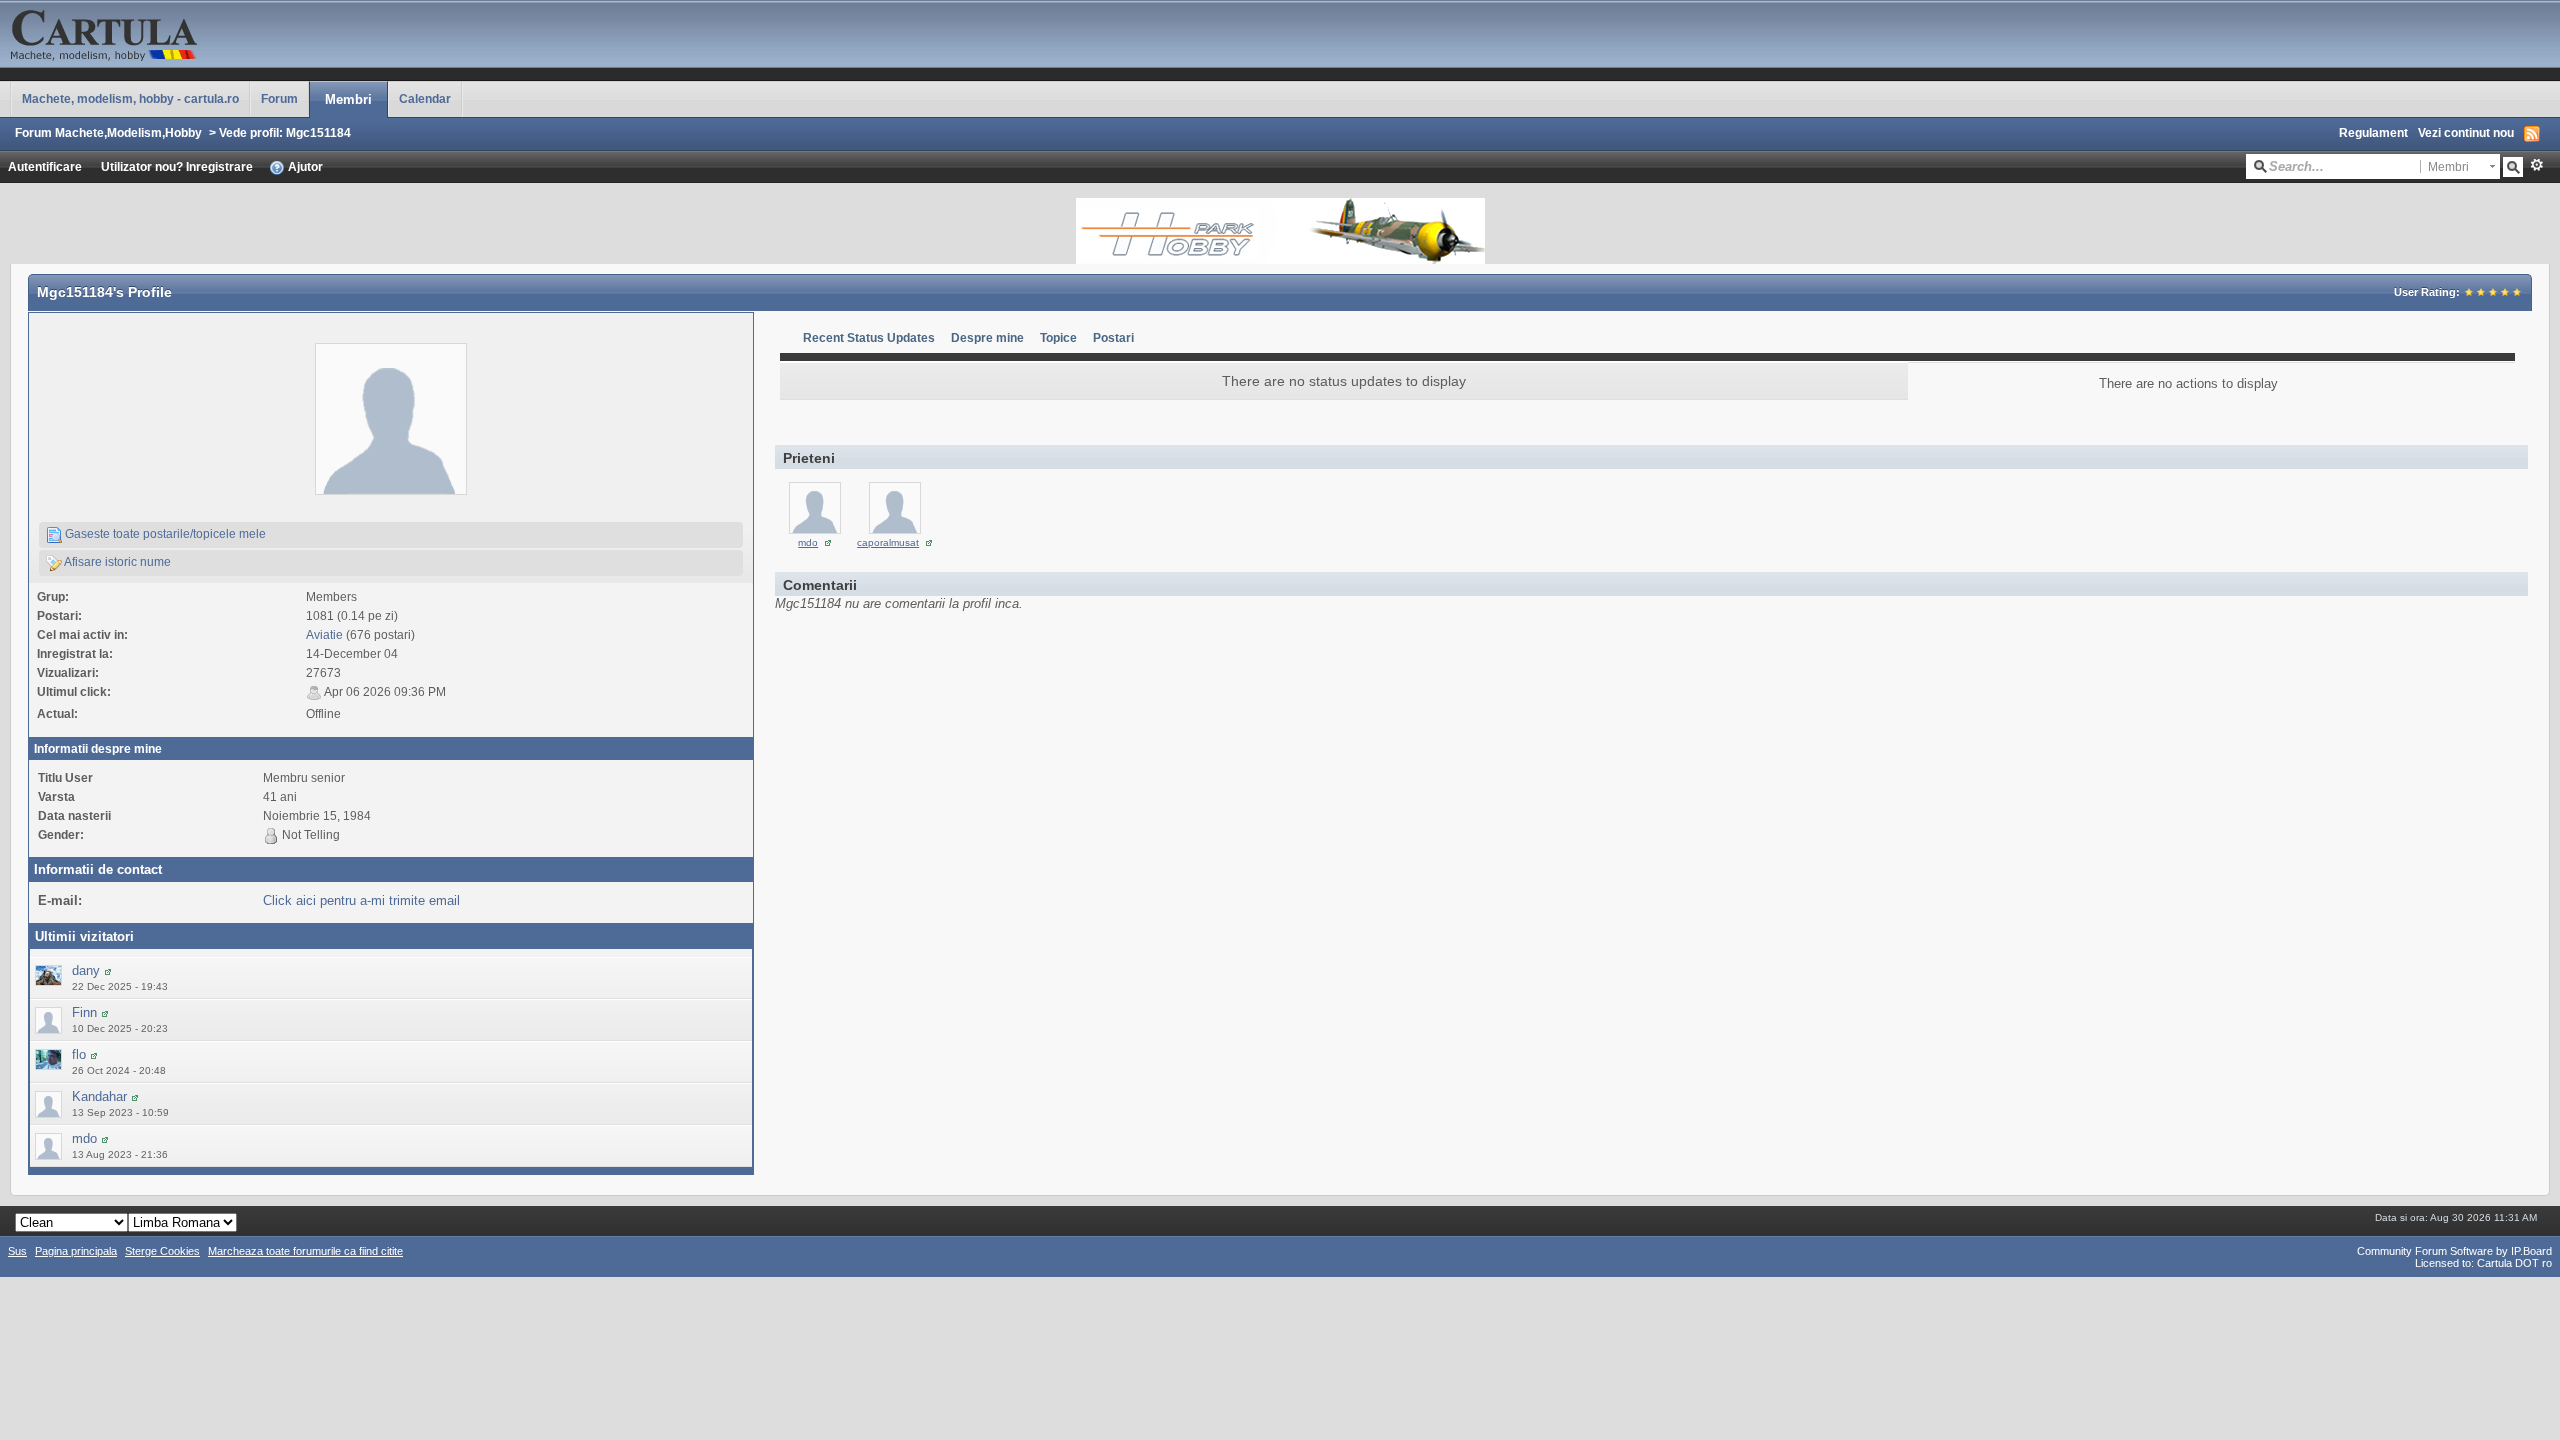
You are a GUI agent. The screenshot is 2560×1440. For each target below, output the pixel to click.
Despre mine (987, 337)
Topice (1058, 337)
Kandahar (99, 1096)
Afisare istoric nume (116, 561)
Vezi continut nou (2466, 132)
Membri (348, 99)
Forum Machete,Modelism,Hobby (108, 132)
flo (79, 1054)
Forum (279, 98)
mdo (84, 1138)
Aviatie (324, 634)
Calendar (425, 98)
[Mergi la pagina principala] (200, 32)
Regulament (2373, 132)
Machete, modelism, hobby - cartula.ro (130, 98)
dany (86, 970)
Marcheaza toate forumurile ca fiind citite (305, 1251)
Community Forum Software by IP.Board (2454, 1251)
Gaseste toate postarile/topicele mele (164, 533)
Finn (84, 1012)
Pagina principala (76, 1251)
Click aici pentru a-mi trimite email (361, 900)
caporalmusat (888, 542)
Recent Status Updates (869, 337)
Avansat (2536, 165)
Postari (1113, 337)
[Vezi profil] (108, 970)
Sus (17, 1251)
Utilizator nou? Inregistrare (177, 166)
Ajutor (304, 166)
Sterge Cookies (162, 1251)
